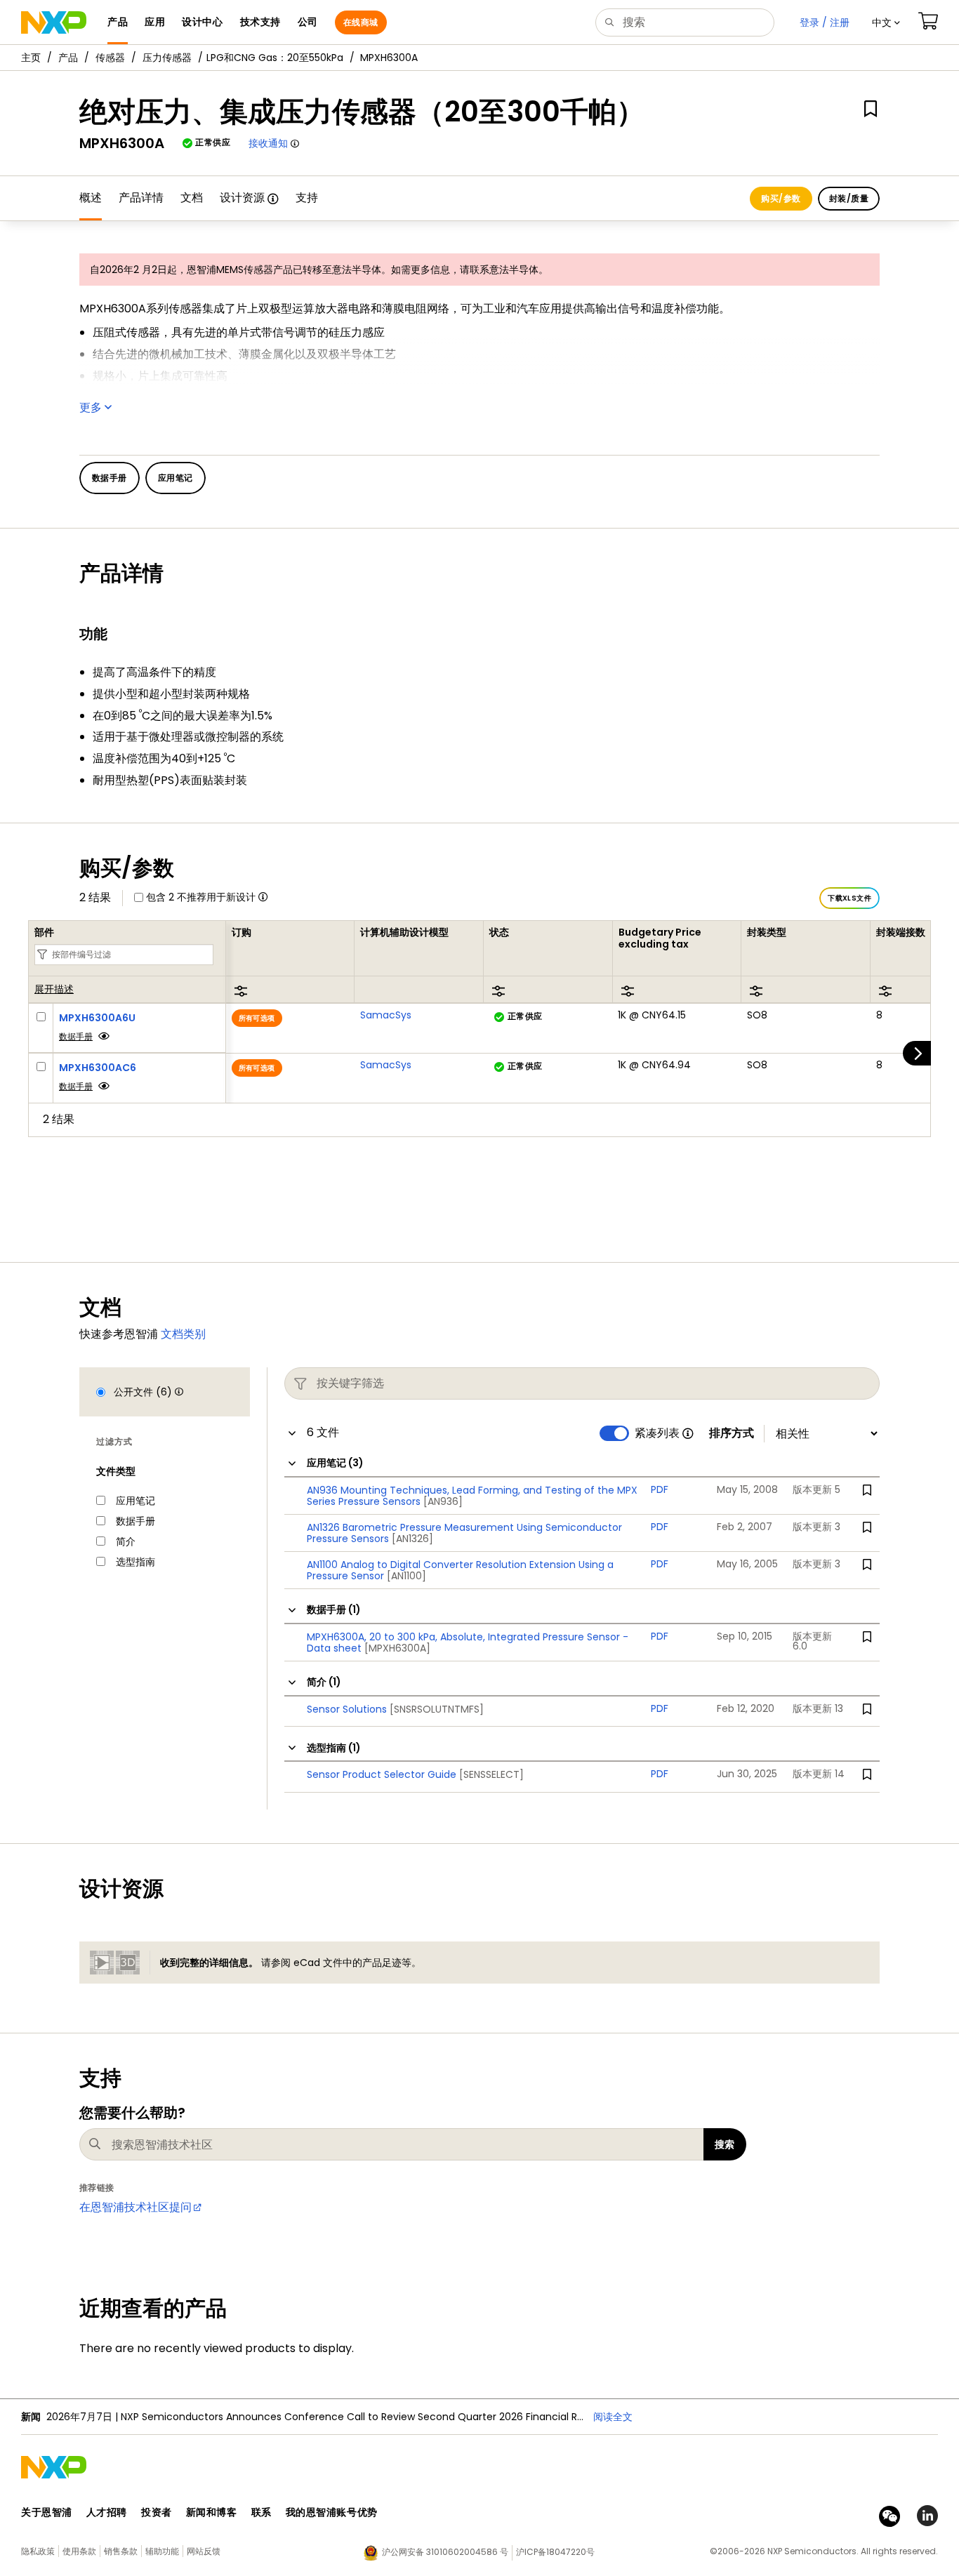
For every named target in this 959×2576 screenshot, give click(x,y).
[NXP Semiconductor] (54, 22)
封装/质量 (849, 198)
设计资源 (242, 198)
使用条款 (79, 2551)
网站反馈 (204, 2551)
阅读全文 (613, 2417)
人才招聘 (107, 2512)
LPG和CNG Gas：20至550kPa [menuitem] (275, 58)
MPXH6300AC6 (98, 1068)
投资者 (157, 2512)
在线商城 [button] (361, 22)
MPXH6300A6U (97, 1018)
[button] (886, 22)
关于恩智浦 (47, 2512)
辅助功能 (162, 2551)
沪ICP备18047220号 (555, 2552)
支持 (307, 198)
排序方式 (732, 1433)
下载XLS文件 (849, 898)
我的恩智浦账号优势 (332, 2512)
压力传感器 (167, 58)
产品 (68, 58)
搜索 (725, 2144)
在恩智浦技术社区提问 (135, 2207)
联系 (262, 2512)
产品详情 (141, 198)
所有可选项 (257, 1018)
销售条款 (121, 2551)
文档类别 (183, 1334)
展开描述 (54, 990)
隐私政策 (38, 2551)
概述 (91, 198)
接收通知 (268, 143)
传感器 (110, 58)
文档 (192, 198)
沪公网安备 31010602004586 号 (445, 2552)
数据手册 (76, 1036)
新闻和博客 (212, 2512)
